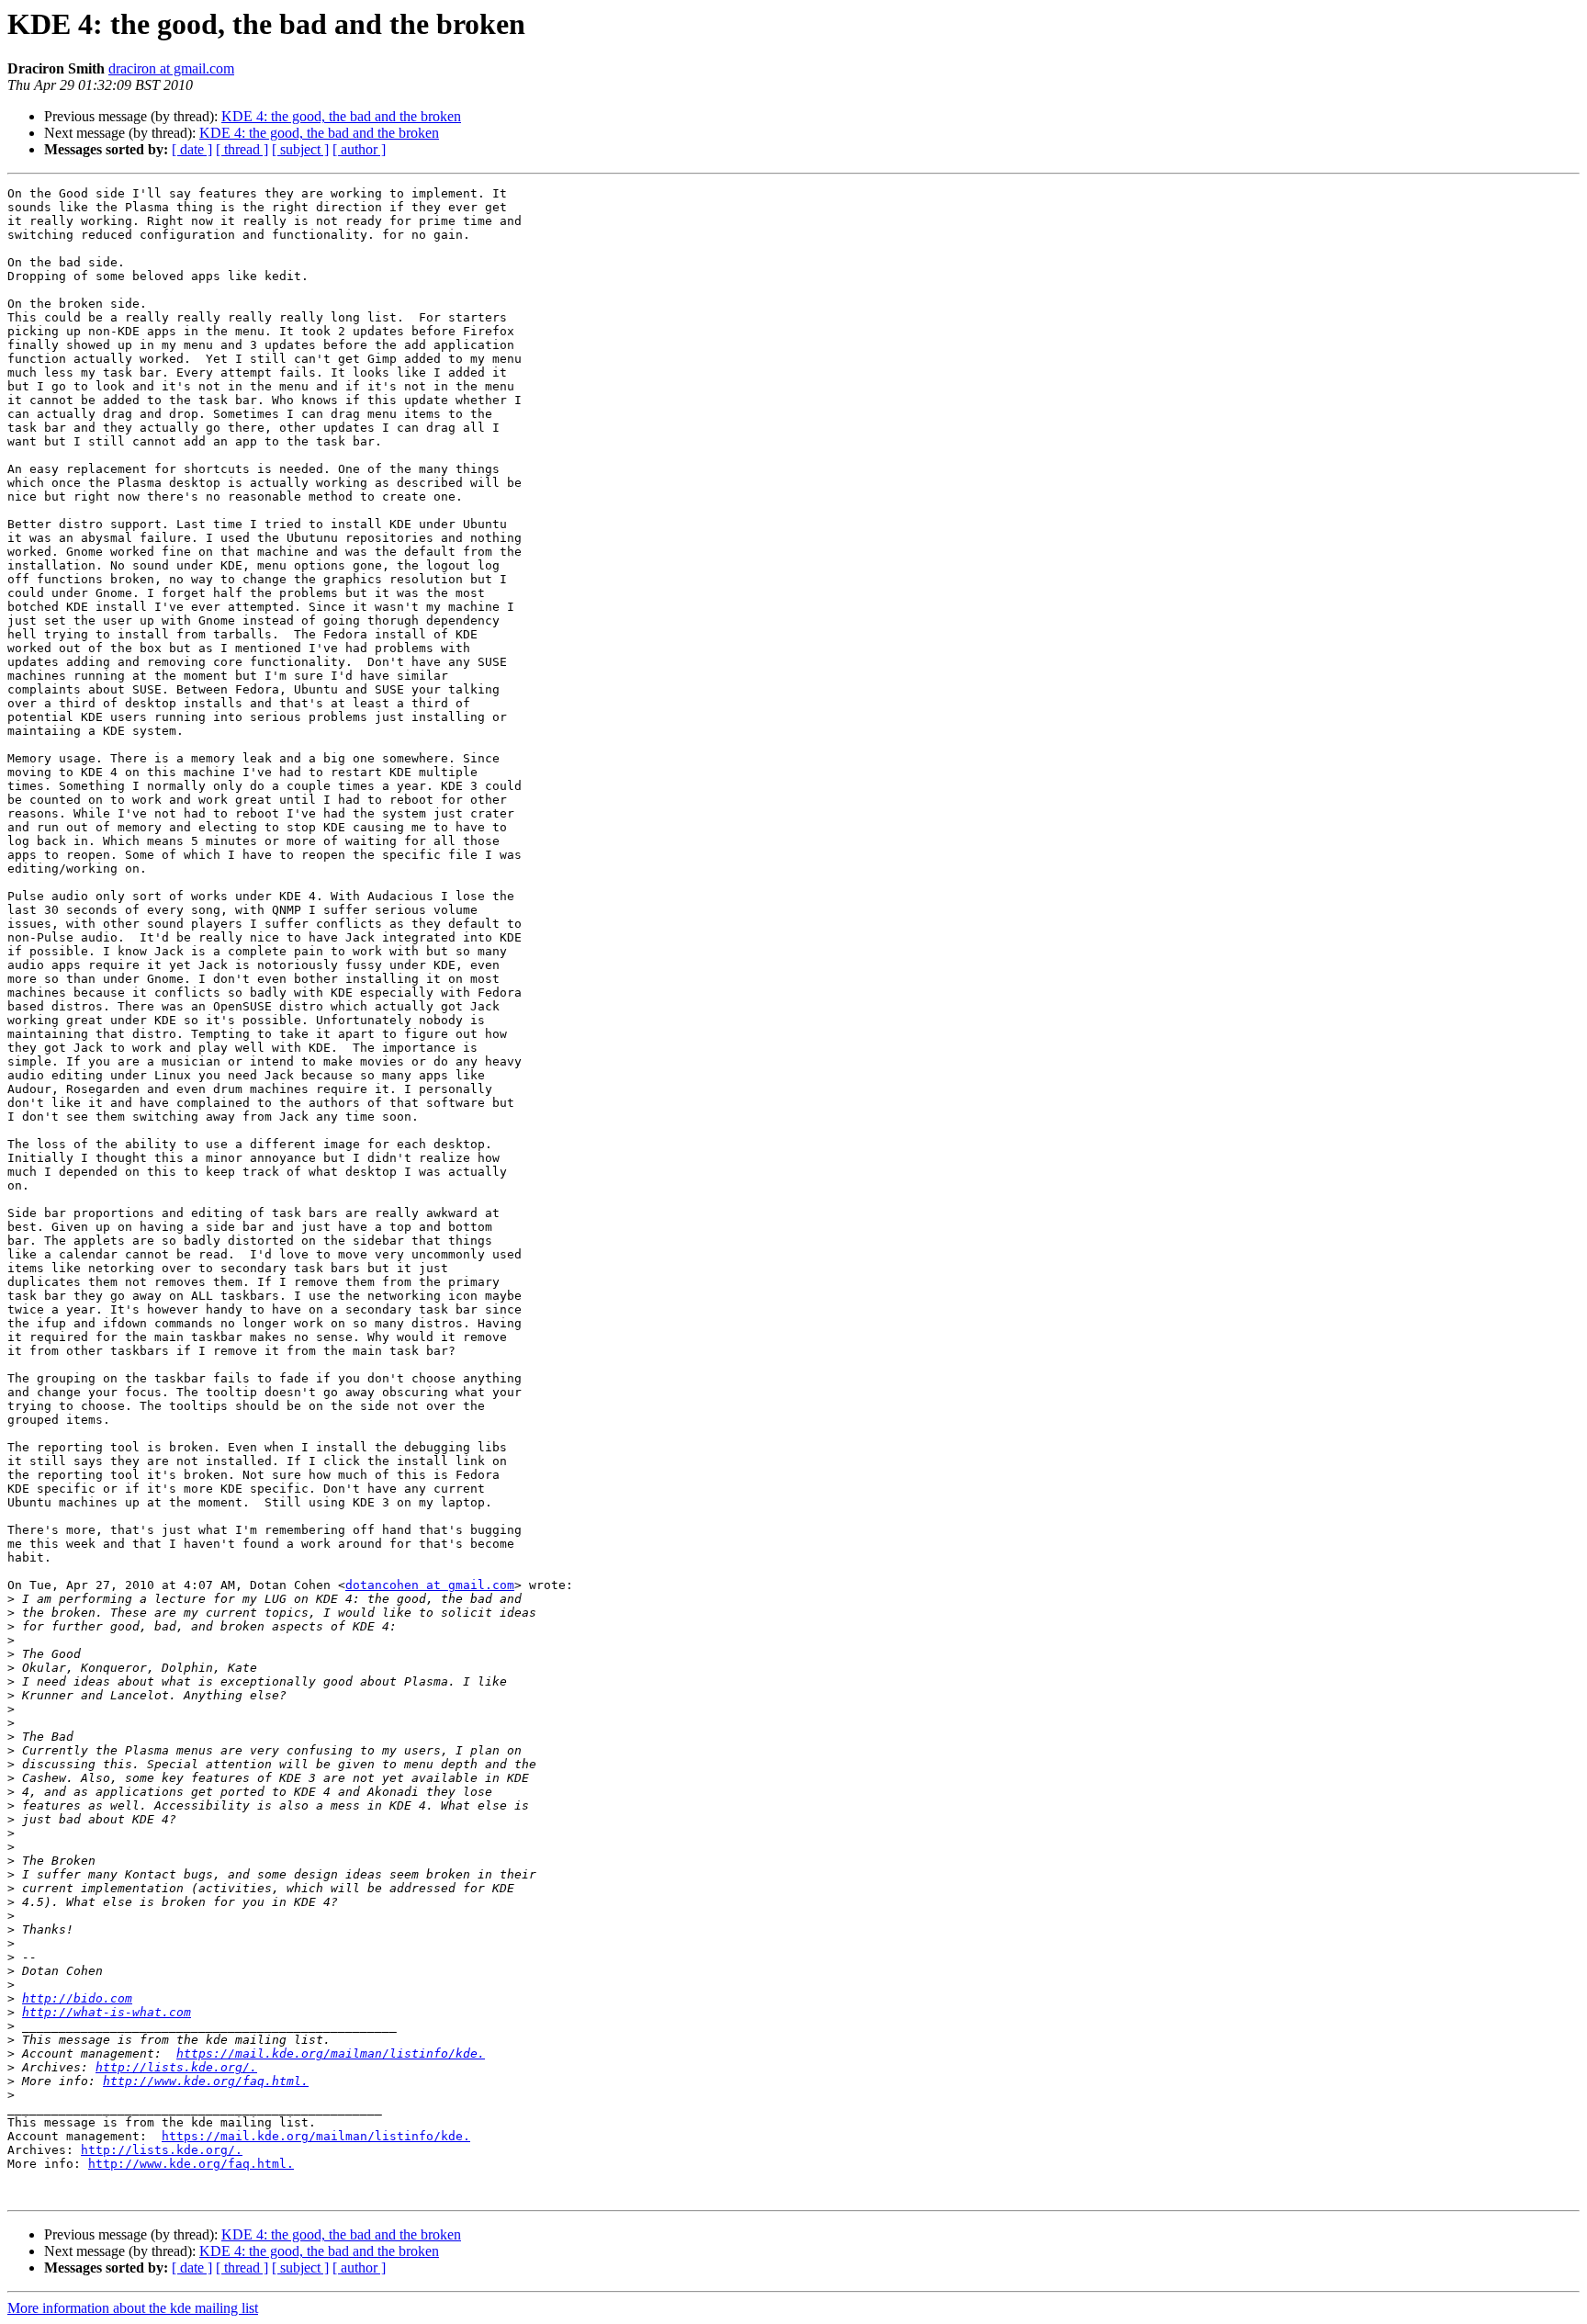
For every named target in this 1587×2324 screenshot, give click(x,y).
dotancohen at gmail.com (430, 1585)
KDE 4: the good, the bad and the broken (341, 116)
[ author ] (359, 149)
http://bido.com (77, 1998)
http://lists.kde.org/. (176, 2067)
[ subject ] (300, 149)
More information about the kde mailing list (133, 2308)
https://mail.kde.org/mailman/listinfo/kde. (331, 2053)
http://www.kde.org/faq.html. (206, 2081)
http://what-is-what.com (107, 2012)
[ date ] (192, 149)
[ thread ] (242, 149)
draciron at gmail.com (171, 68)
